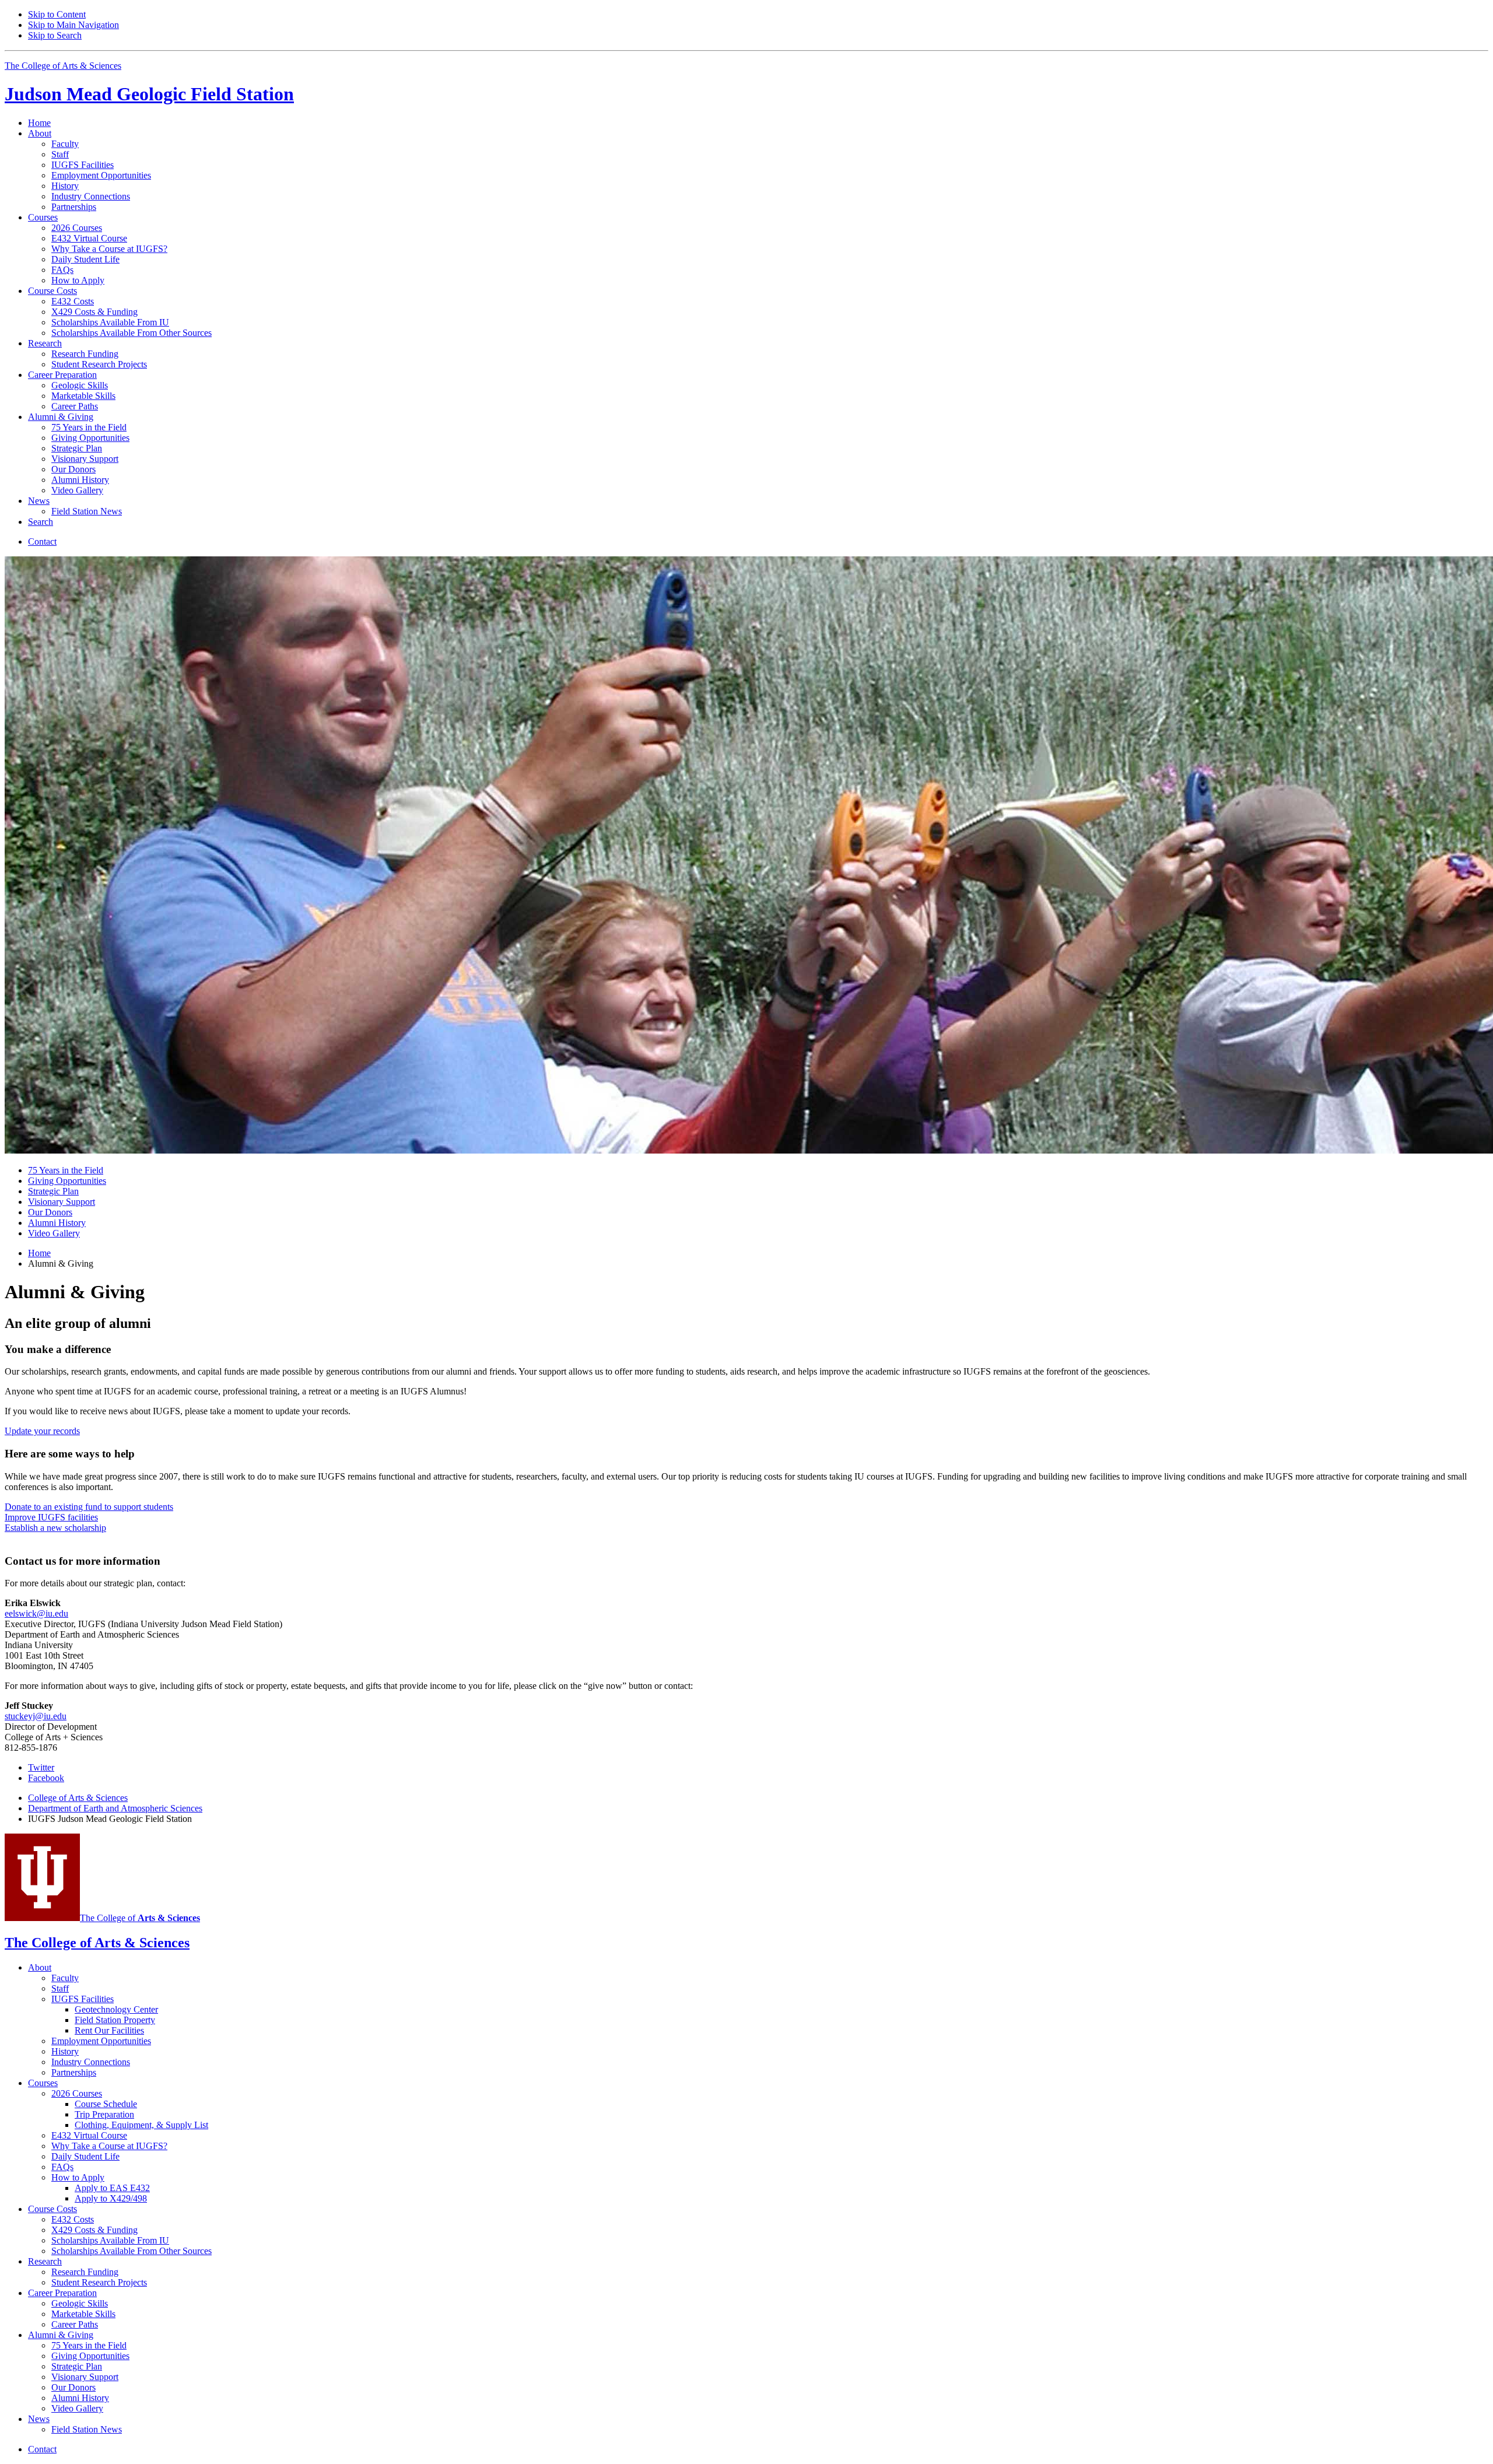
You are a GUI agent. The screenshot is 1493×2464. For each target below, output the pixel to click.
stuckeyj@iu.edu (36, 1716)
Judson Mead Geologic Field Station (149, 94)
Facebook (46, 1778)
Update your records (42, 1431)
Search (41, 522)
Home (39, 123)
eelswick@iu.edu (36, 1613)
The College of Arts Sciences (63, 66)
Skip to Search (55, 35)
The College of (140, 1918)
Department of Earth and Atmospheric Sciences (115, 1808)
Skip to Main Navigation (73, 25)
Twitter (41, 1767)
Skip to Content (57, 14)
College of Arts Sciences (78, 1798)
